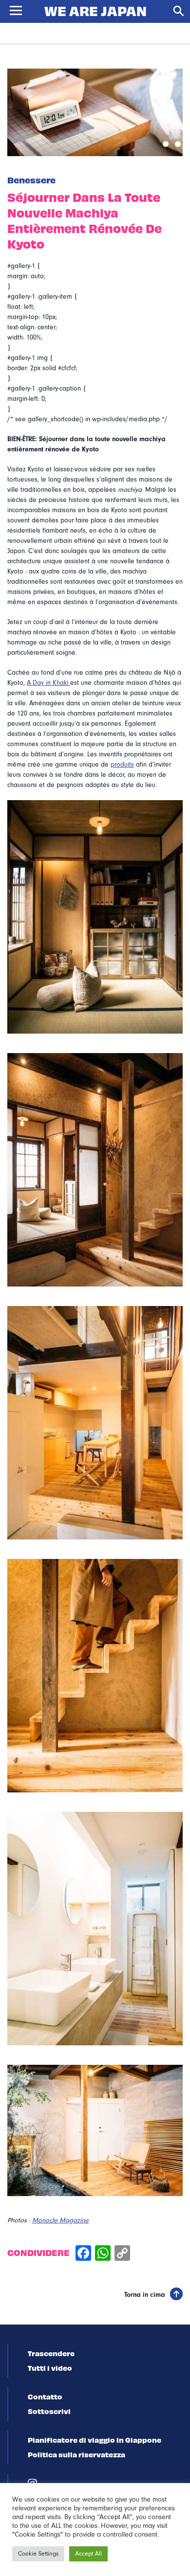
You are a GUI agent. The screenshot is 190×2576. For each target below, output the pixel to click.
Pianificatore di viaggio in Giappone (95, 2440)
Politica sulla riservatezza (76, 2454)
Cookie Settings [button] (38, 2554)
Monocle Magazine (60, 2220)
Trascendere (51, 2353)
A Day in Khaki (48, 683)
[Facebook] (83, 2254)
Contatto (45, 2397)
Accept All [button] (88, 2554)
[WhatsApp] (103, 2254)
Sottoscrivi (49, 2411)
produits (122, 765)
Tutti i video (50, 2368)
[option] (95, 112)
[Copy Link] (122, 2254)
